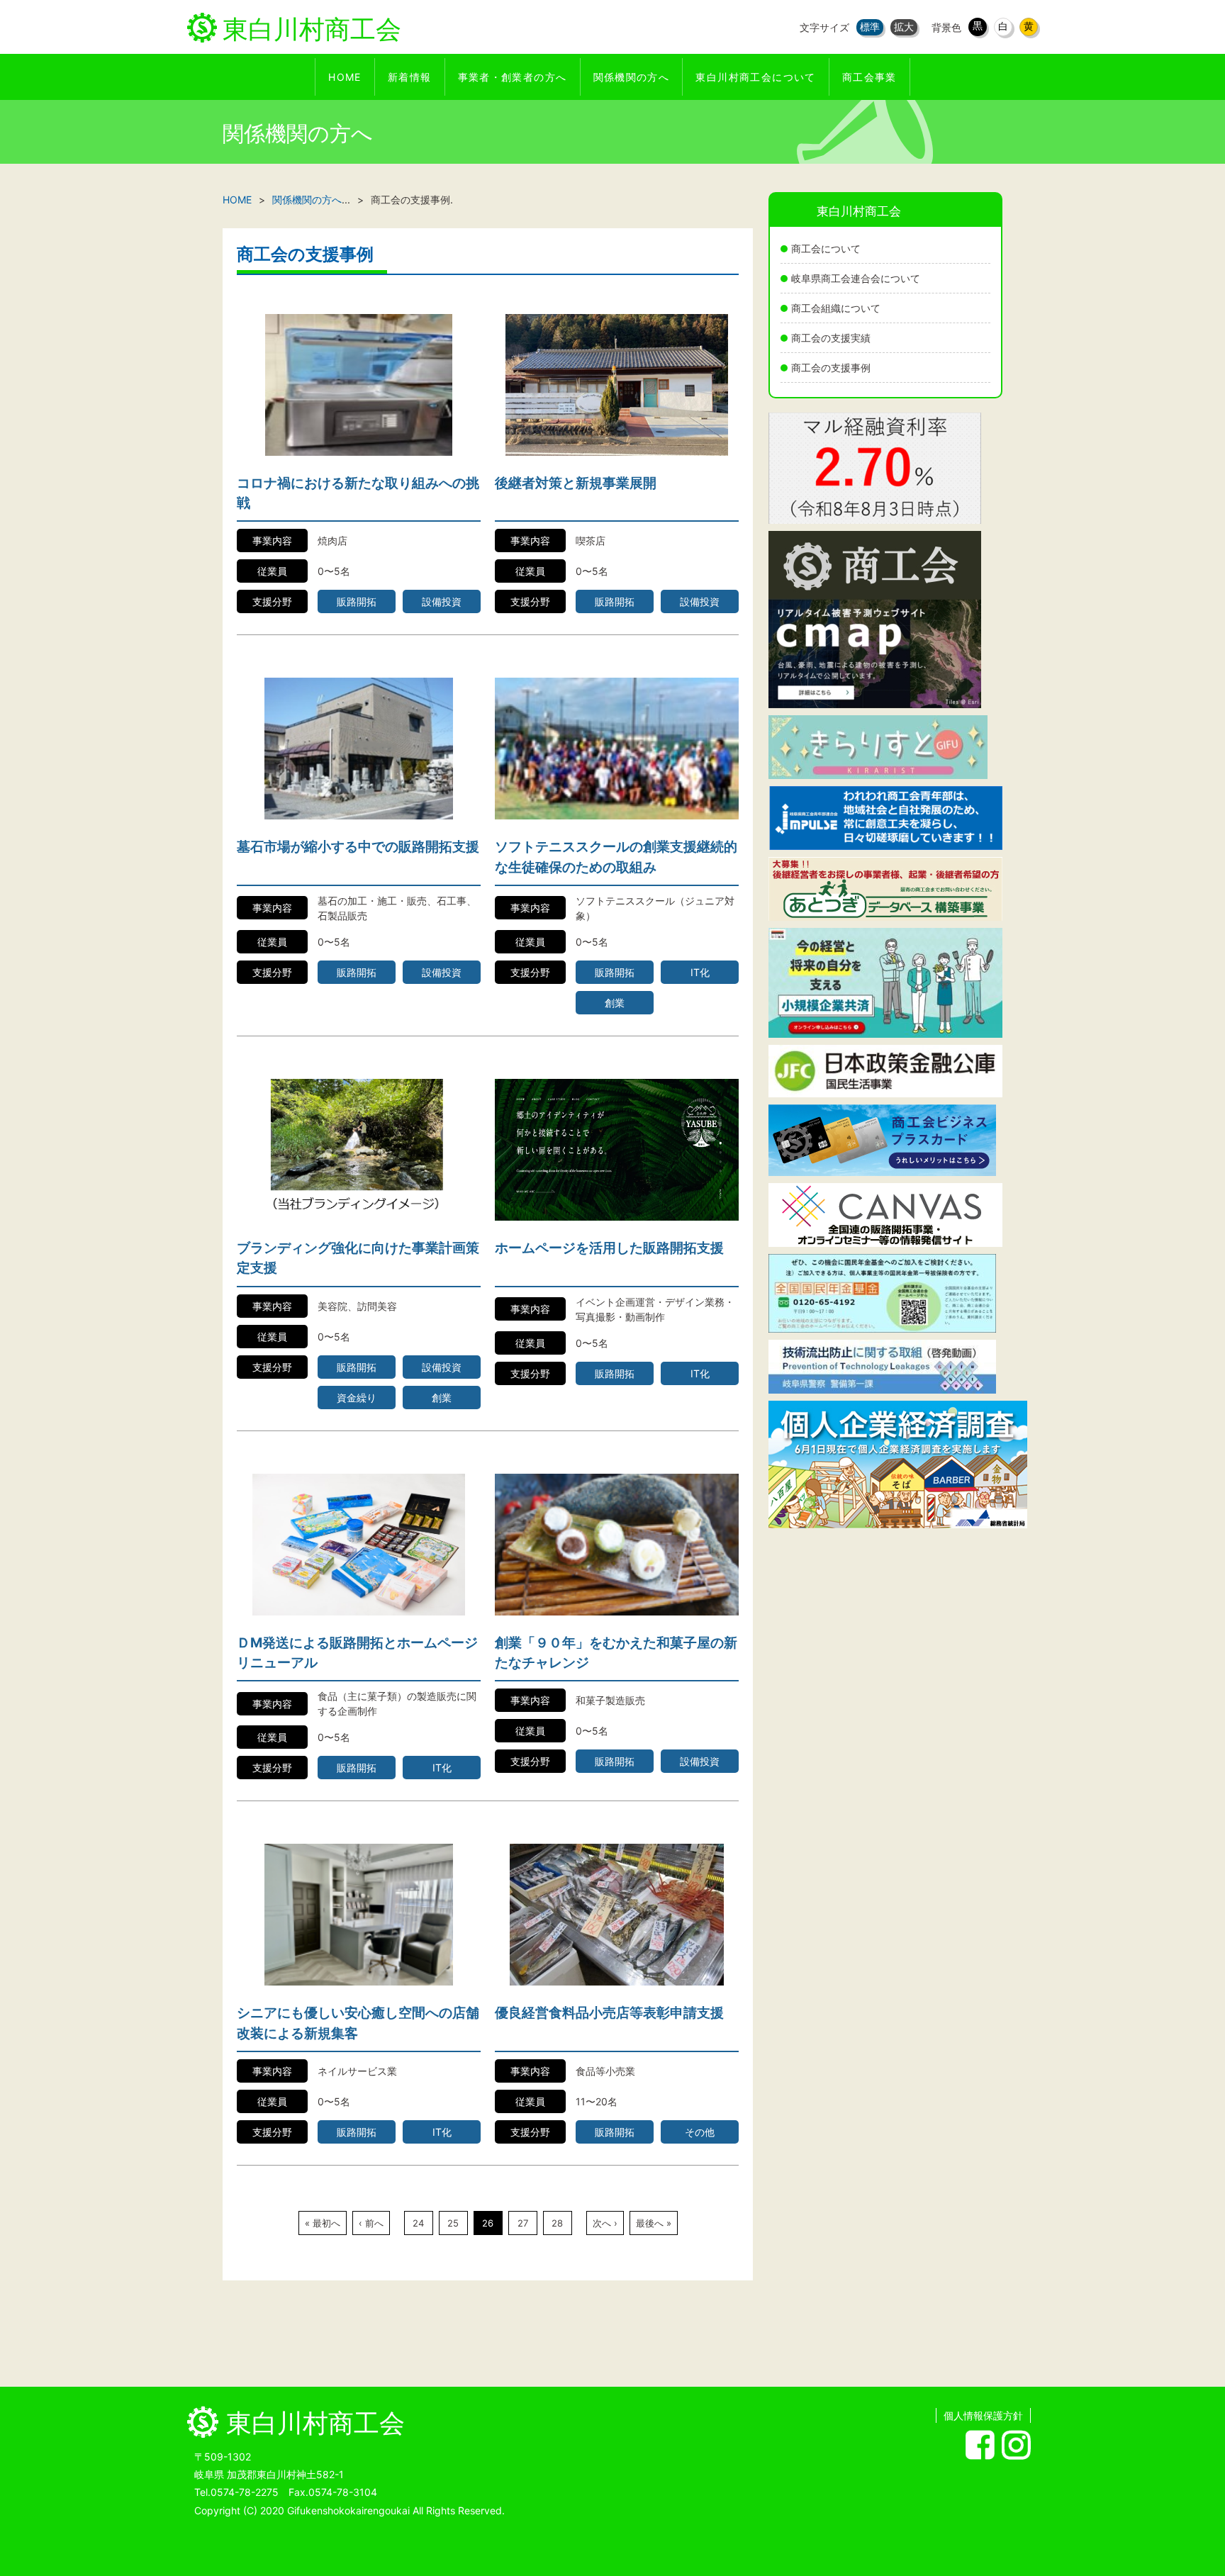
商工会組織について (836, 308)
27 (523, 2223)
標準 (870, 27)
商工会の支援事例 (831, 368)
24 (418, 2223)
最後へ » (654, 2223)
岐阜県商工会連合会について (856, 278)
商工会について (826, 248)
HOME (237, 200)
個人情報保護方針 (983, 2415)
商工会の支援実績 (831, 338)
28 (557, 2223)
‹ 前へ (371, 2223)
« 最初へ (323, 2223)
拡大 (904, 27)
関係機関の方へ (307, 200)
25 (453, 2223)
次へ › (605, 2223)
